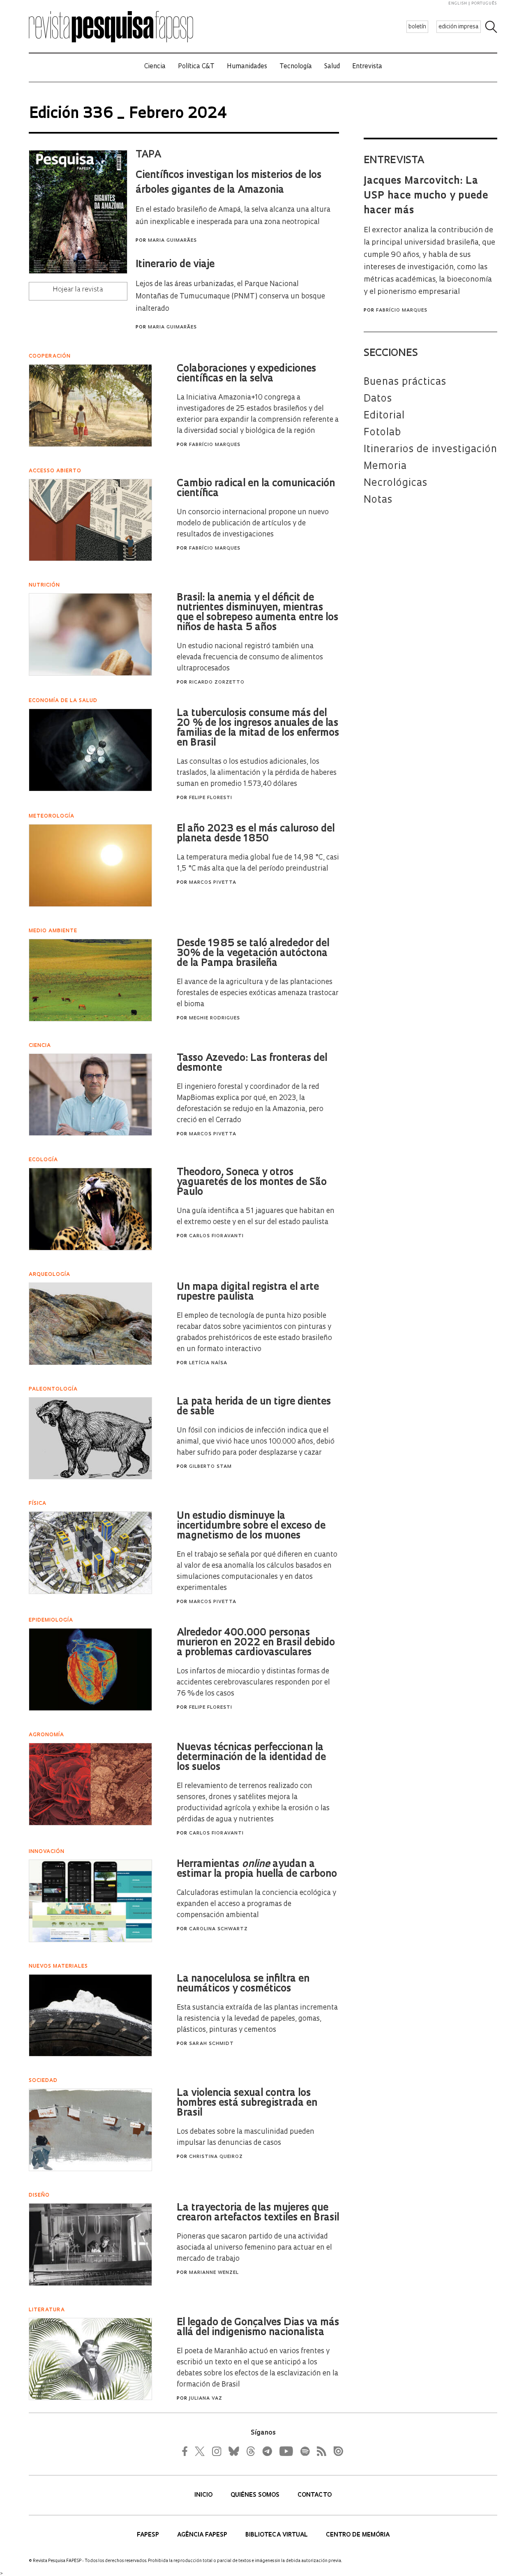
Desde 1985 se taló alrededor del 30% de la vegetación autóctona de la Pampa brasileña (253, 954)
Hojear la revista (78, 290)
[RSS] (319, 2451)
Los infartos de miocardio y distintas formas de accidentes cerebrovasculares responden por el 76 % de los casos (253, 1683)
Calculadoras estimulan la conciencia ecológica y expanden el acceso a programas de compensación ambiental (256, 1904)
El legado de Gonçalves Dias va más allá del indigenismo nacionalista (258, 2328)
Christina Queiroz (216, 2157)
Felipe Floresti (211, 798)
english (458, 3)
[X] (200, 2451)
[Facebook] (187, 2451)
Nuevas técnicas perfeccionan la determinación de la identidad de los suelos (251, 1758)
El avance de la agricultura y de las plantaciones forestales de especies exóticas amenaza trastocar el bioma (258, 993)
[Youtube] (286, 2451)
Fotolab (382, 433)
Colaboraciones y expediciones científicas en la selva (246, 374)
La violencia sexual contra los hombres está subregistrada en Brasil (247, 2103)
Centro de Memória (358, 2535)
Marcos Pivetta (213, 883)
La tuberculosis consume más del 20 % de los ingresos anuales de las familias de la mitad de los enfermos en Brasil (258, 728)
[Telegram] (267, 2451)
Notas (378, 500)
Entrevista (367, 67)
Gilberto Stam (210, 1467)
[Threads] (250, 2451)
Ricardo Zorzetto (217, 683)
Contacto (315, 2495)
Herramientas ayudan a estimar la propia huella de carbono (257, 1869)
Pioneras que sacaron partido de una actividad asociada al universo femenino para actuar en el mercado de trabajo (254, 2248)
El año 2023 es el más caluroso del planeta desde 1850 (256, 834)
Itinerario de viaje (175, 265)
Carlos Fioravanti (216, 1236)
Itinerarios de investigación (430, 450)
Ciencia (155, 67)
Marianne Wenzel (214, 2273)
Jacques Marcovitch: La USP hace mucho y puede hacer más (426, 196)
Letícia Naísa (208, 1363)
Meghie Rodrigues (215, 1018)
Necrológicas (396, 483)
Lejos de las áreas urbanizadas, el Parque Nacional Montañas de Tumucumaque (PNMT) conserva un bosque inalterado (230, 297)
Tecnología (296, 67)
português (484, 3)
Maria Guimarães (172, 241)
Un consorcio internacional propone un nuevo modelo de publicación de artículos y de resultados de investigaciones (253, 523)
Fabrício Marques (402, 311)
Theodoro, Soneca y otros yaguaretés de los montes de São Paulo (252, 1183)
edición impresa (459, 27)
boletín (417, 27)
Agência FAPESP (203, 2535)
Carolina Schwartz (218, 1929)
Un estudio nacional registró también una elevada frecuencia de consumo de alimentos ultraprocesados (250, 657)
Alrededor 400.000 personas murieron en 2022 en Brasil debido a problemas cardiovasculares (256, 1643)
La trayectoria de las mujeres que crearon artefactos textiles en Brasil (258, 2213)
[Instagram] (216, 2451)
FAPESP (149, 2535)
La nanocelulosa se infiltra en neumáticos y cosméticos (243, 1984)
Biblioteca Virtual (277, 2535)
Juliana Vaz (206, 2399)
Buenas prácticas (405, 382)
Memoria (385, 467)
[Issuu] (336, 2451)
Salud (332, 67)
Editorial (384, 416)
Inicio (204, 2495)
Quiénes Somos (256, 2495)
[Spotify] (305, 2451)
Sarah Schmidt (211, 2044)
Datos (378, 399)
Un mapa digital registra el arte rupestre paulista (248, 1292)
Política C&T (196, 67)
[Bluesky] (233, 2451)
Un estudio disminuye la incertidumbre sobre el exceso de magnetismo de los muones (251, 1526)
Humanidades (247, 67)
